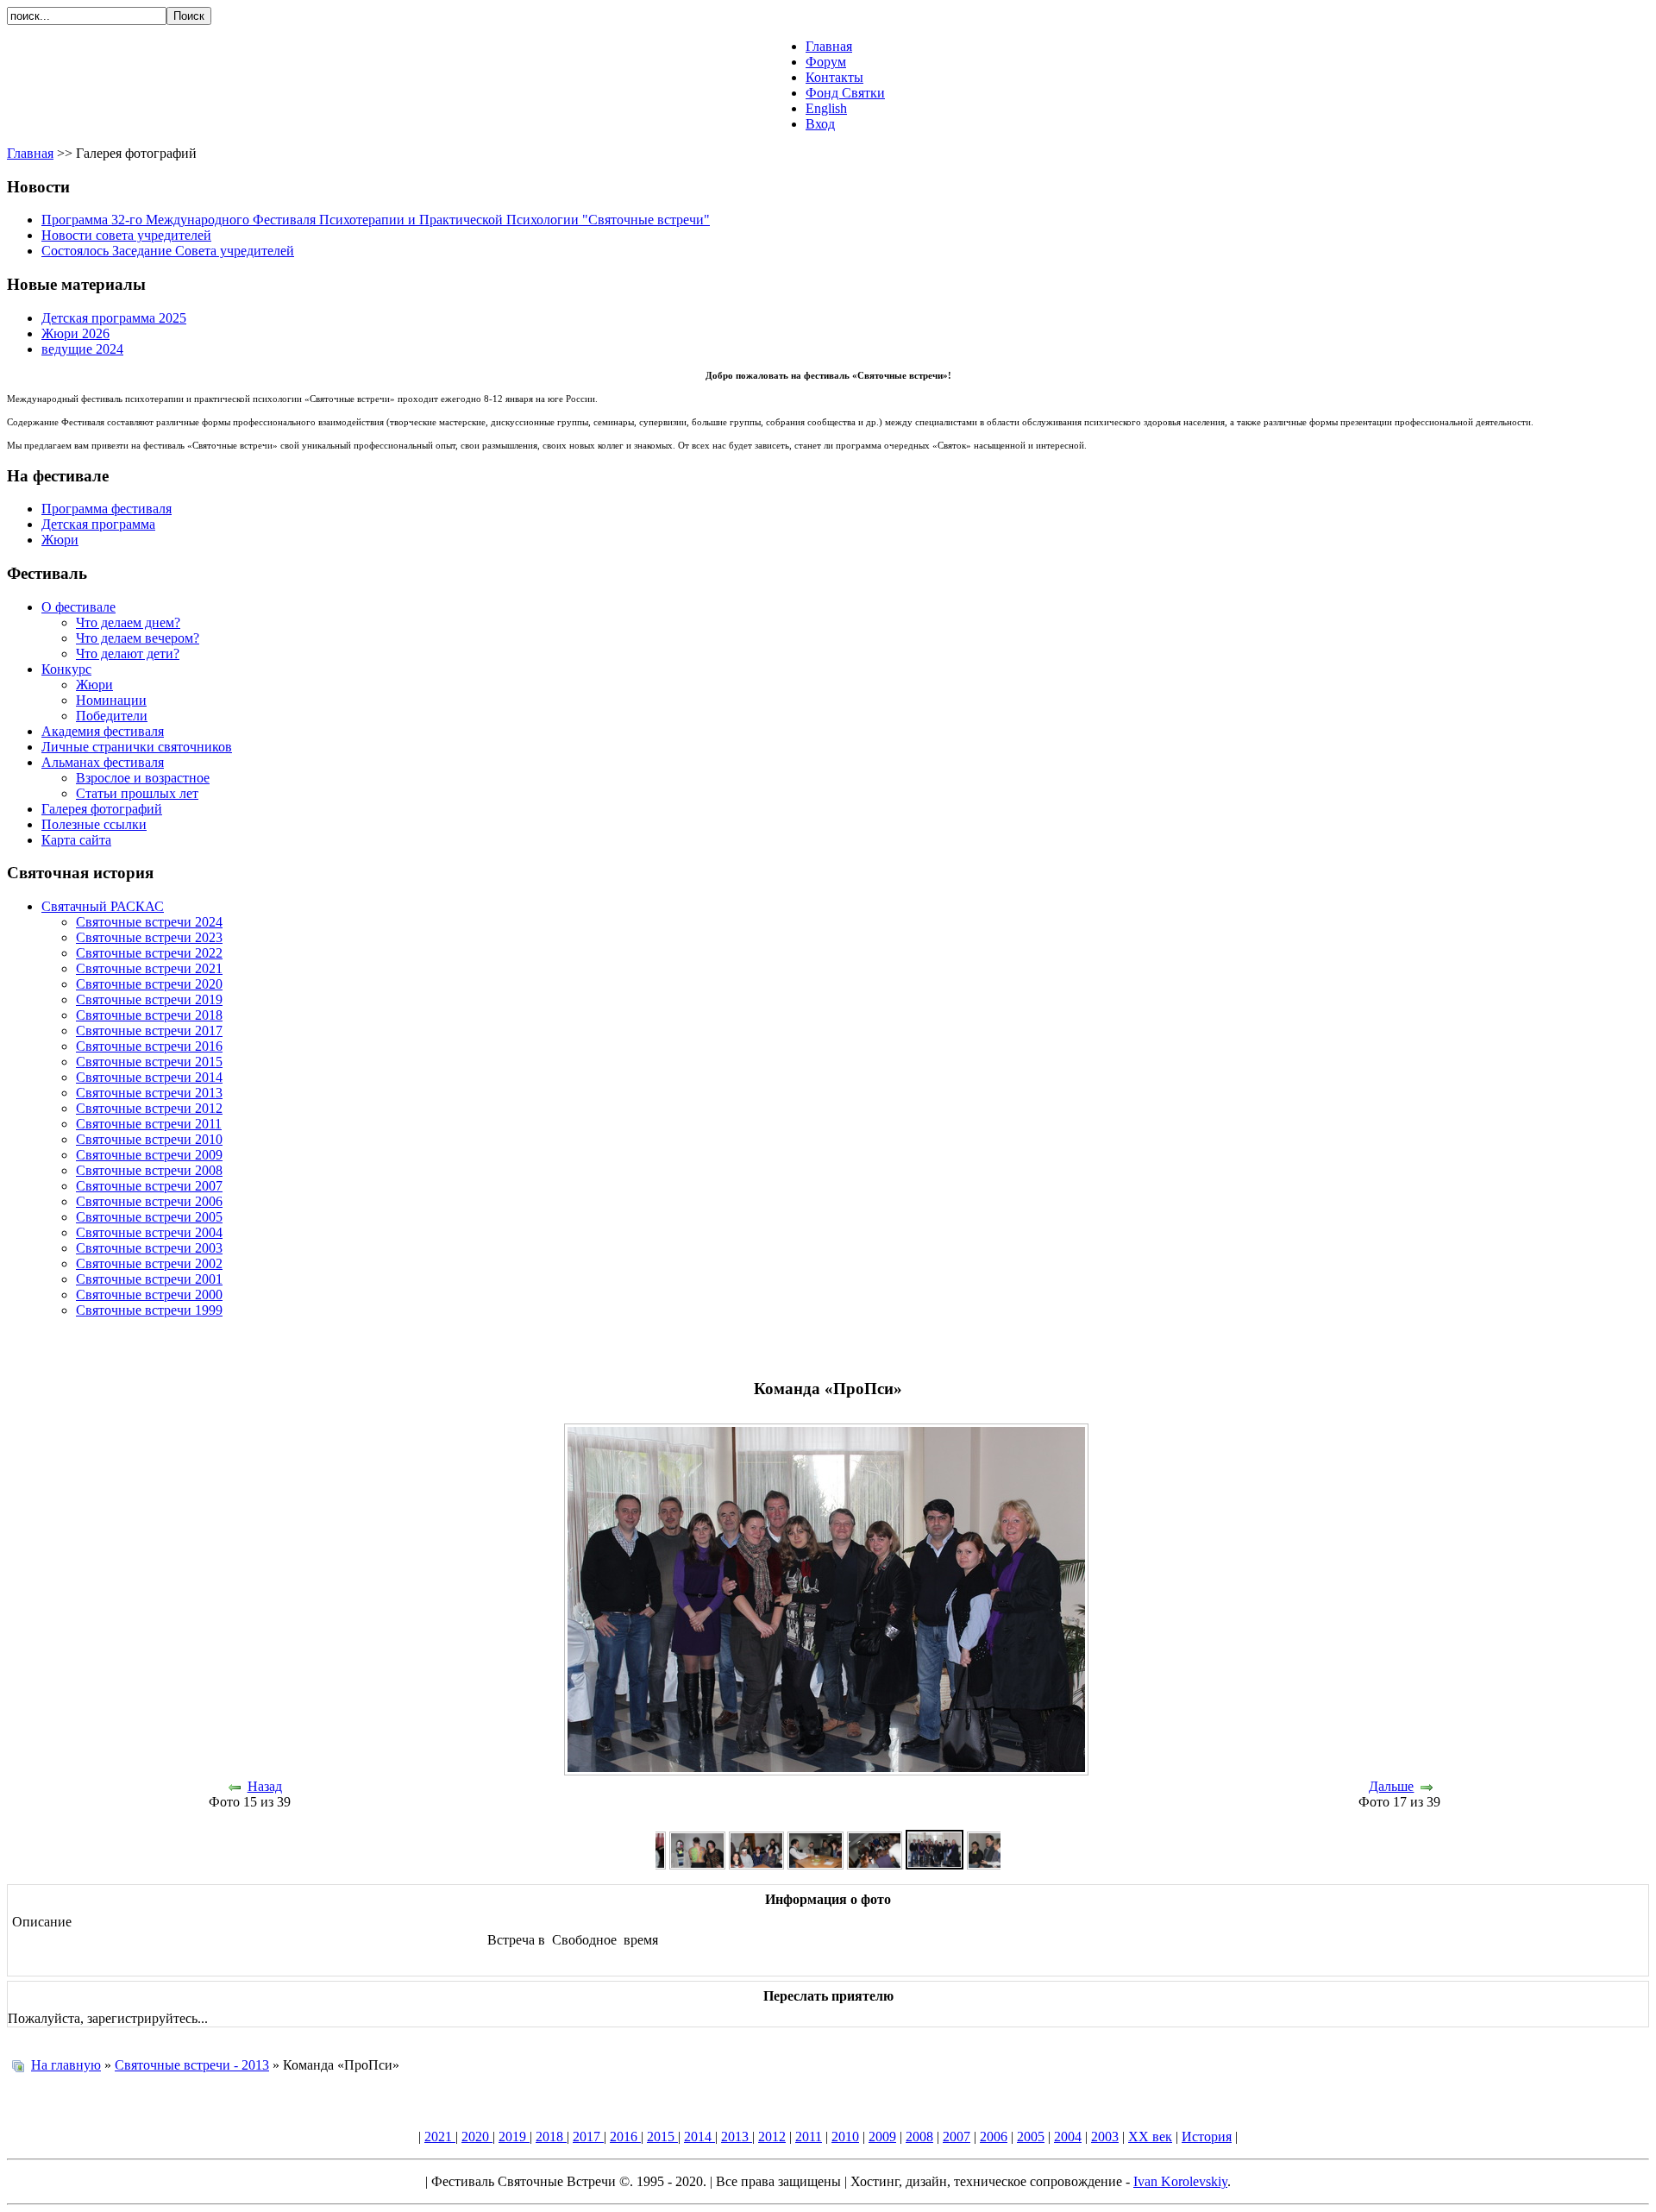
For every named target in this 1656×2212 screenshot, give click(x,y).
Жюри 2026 (75, 333)
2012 (772, 2137)
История (1207, 2137)
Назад (265, 1786)
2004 (1068, 2137)
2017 (588, 2137)
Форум (826, 62)
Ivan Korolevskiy (1180, 2181)
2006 (994, 2137)
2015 (662, 2137)
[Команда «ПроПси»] (934, 1865)
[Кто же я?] (756, 1865)
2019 (514, 2137)
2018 (551, 2137)
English (826, 108)
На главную (66, 2065)
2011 (809, 2137)
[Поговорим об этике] (994, 1865)
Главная (829, 46)
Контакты (834, 77)
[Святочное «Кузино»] (815, 1865)
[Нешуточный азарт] (875, 1865)
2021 (440, 2137)
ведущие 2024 (82, 349)
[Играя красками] (697, 1865)
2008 (919, 2137)
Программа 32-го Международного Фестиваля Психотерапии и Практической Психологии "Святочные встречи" (376, 220)
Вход (820, 124)
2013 (737, 2137)
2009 (882, 2137)
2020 (477, 2137)
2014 (699, 2137)
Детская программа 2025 (114, 318)
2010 (845, 2137)
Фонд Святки (845, 93)
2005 (1031, 2137)
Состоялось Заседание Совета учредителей (168, 251)
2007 (957, 2137)
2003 (1105, 2137)
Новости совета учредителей (126, 235)
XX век (1150, 2137)
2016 (625, 2137)
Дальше (1391, 1786)
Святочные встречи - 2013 (192, 2065)
